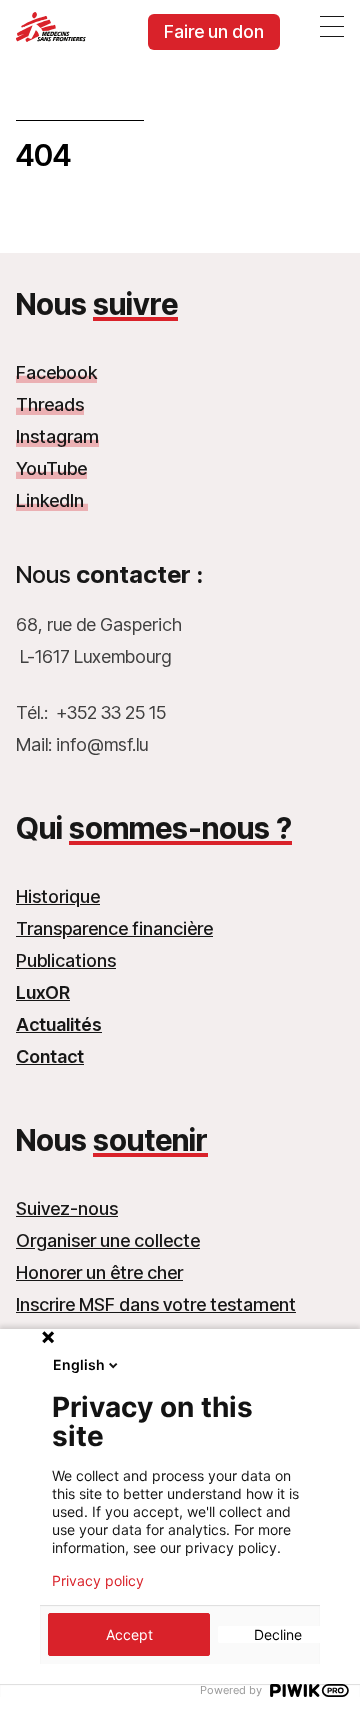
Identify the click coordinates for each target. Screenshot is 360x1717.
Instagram (57, 436)
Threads (50, 404)
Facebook (56, 372)
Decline (278, 1634)
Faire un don (214, 31)
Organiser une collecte (108, 1240)
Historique (58, 896)
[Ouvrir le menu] (332, 26)
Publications (66, 960)
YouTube (51, 468)
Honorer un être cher (99, 1272)
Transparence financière (114, 928)
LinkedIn (52, 500)
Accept (129, 1634)
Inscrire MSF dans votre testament (156, 1304)
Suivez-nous (67, 1208)
